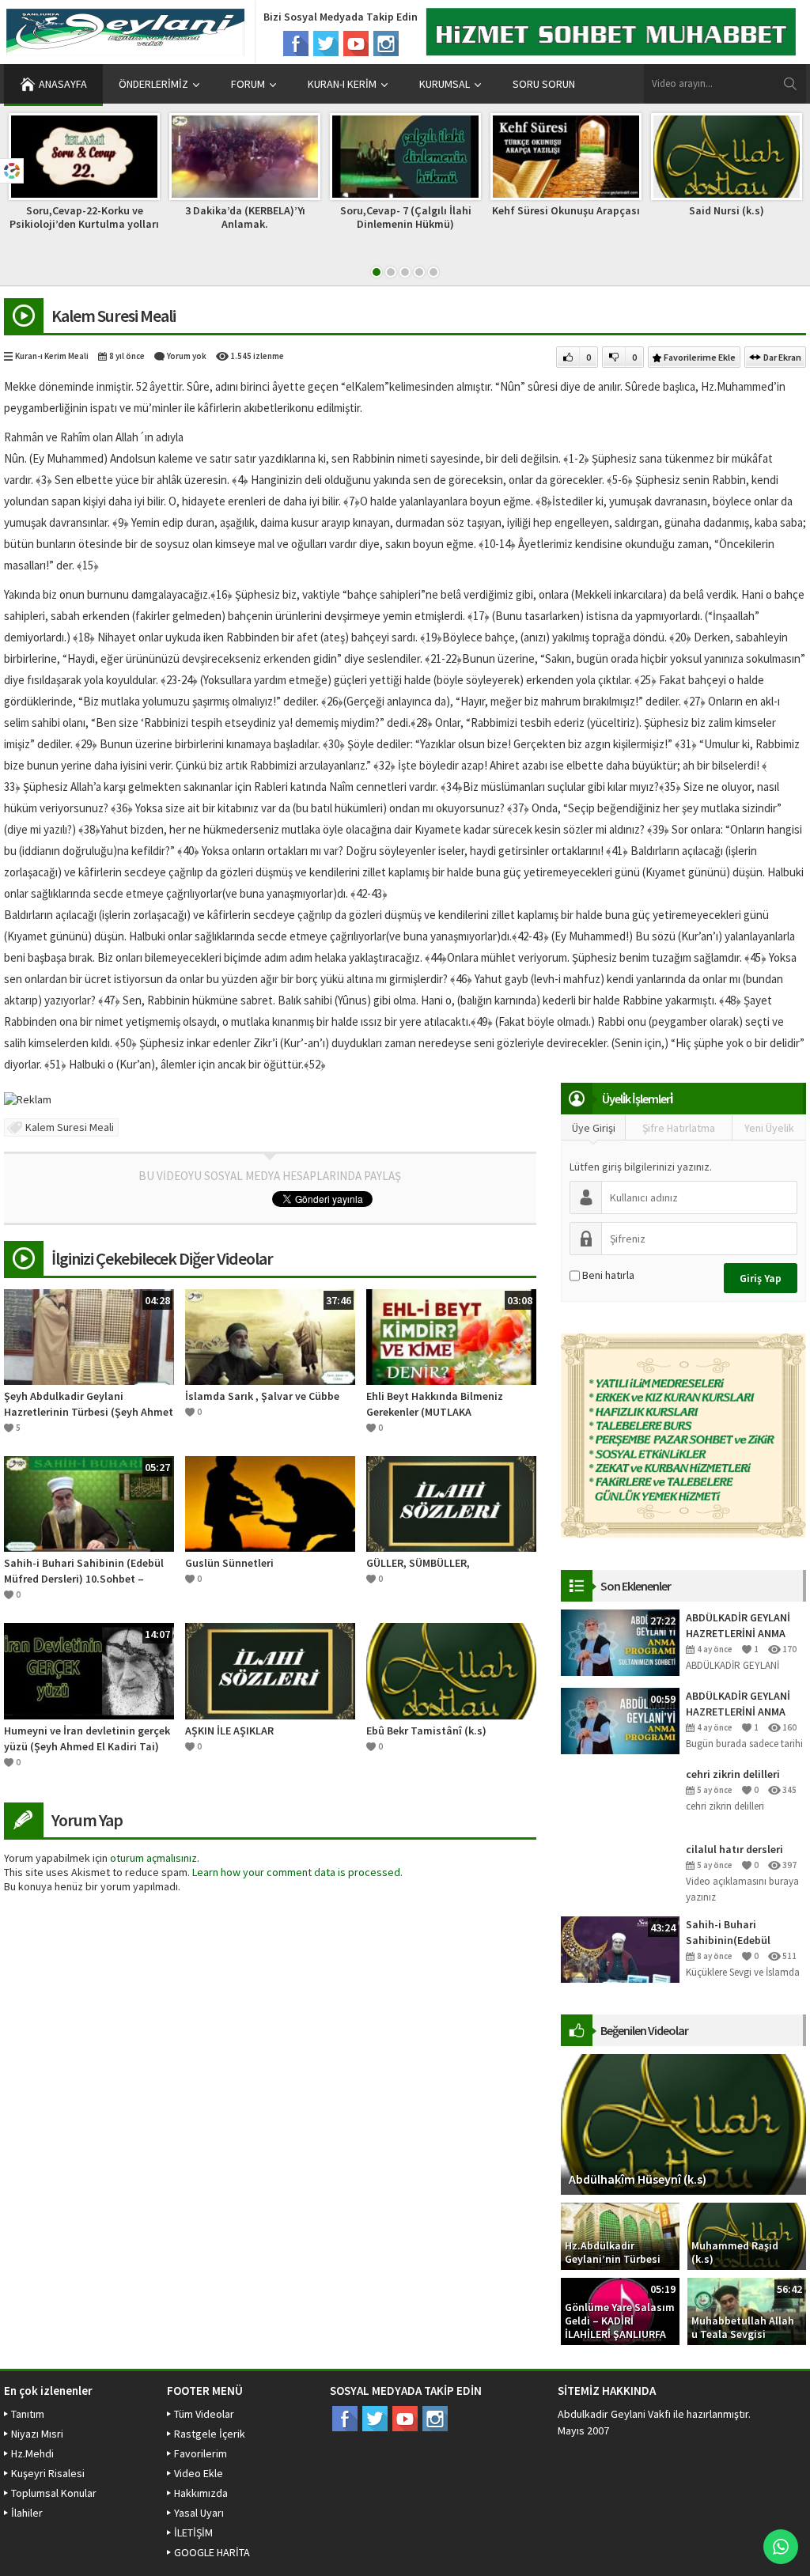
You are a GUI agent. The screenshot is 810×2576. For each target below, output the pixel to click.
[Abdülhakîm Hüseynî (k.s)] (683, 2123)
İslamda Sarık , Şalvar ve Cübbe (262, 1396)
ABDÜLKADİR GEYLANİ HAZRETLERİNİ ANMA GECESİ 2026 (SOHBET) (740, 1626)
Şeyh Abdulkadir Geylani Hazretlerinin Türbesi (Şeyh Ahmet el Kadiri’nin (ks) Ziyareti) (89, 1404)
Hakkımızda (201, 2493)
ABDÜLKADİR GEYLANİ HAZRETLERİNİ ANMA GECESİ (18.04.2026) (738, 1704)
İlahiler (27, 2513)
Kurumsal (445, 84)
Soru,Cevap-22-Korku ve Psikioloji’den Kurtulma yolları (84, 217)
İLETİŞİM (193, 2532)
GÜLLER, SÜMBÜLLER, (418, 1563)
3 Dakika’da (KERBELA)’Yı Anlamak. (245, 217)
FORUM (248, 84)
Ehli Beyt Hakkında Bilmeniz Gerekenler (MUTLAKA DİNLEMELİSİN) (435, 1404)
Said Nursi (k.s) (727, 210)
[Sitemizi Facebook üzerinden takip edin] (296, 44)
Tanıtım (28, 2414)
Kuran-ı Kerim (342, 84)
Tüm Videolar (204, 2414)
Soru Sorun (544, 84)
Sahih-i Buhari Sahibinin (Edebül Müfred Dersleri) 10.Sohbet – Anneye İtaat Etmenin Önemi (84, 1571)
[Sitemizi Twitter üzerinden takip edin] (326, 44)
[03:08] (451, 1336)
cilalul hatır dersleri (734, 1849)
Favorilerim (201, 2453)
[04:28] (89, 1336)
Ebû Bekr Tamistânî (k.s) (426, 1731)
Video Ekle (199, 2473)
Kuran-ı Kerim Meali (52, 356)
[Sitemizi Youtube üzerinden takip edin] (356, 44)
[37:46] (270, 1336)
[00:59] (620, 1719)
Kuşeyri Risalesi (48, 2473)
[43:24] (620, 1948)
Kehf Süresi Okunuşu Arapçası (566, 210)
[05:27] (89, 1503)
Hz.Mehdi (32, 2453)
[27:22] (620, 1641)
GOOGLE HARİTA (212, 2552)
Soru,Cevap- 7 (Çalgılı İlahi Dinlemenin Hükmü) (406, 217)
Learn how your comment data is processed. (297, 1872)
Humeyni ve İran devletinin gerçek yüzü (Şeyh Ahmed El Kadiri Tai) (87, 1738)
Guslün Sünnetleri (229, 1563)
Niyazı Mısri (37, 2434)
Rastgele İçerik (210, 2434)
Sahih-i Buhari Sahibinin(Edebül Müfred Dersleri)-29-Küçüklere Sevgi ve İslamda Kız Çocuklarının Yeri (735, 1933)
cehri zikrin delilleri (733, 1774)
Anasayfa (63, 84)
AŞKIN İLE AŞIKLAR (229, 1731)
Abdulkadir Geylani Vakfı (614, 2414)
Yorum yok (187, 356)
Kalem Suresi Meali (70, 1127)
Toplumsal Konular (54, 2493)
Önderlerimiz (153, 84)
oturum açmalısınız (153, 1858)
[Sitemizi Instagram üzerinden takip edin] (386, 44)
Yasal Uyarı (199, 2513)
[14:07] (89, 1670)
